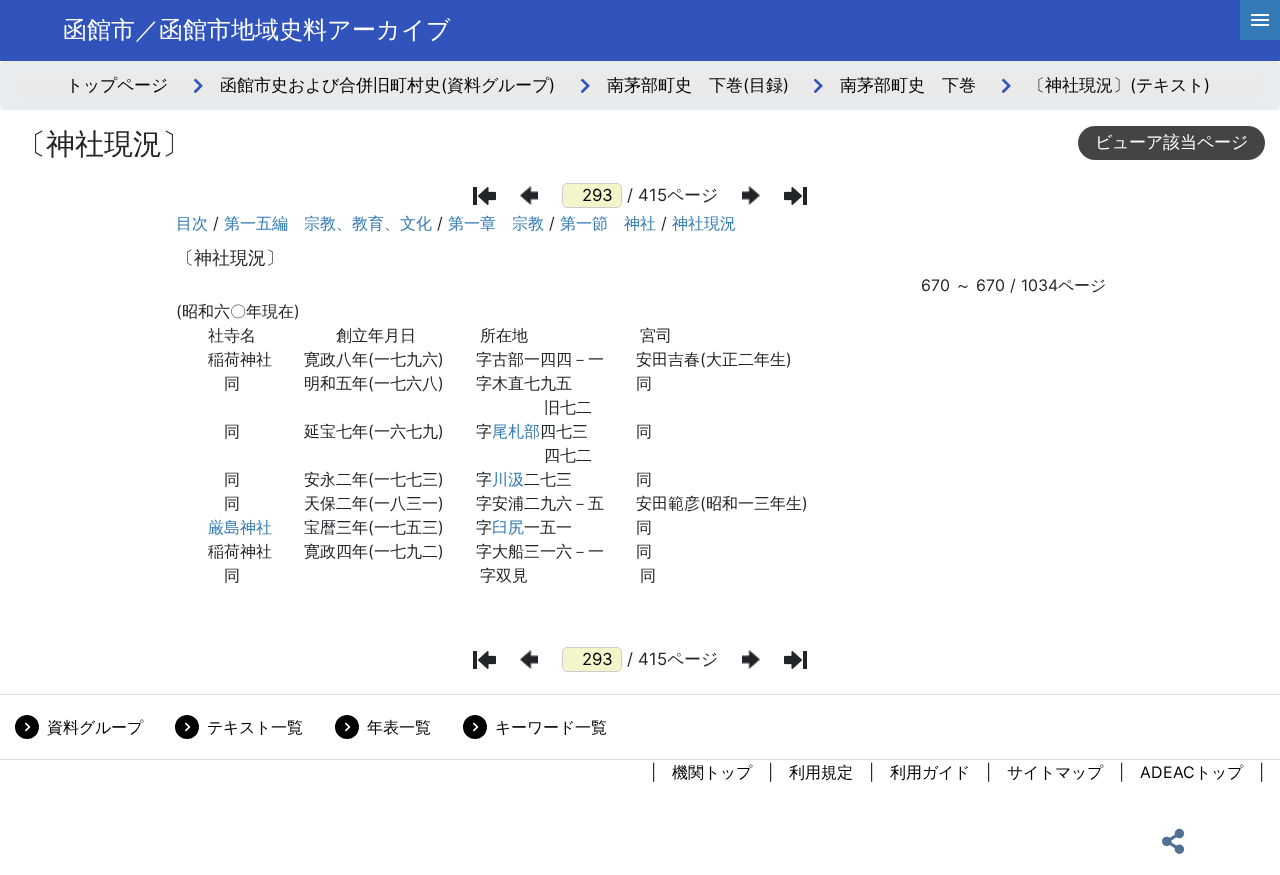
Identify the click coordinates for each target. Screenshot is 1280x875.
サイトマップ (1055, 772)
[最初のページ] (484, 196)
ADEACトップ (1191, 772)
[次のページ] (751, 195)
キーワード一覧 (551, 727)
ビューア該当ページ (1171, 142)
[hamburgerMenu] (1260, 20)
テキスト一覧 (255, 727)
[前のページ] (529, 195)
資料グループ (95, 727)
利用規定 (821, 772)
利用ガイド (930, 772)
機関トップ (712, 772)
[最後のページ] (795, 196)
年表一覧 (399, 727)
